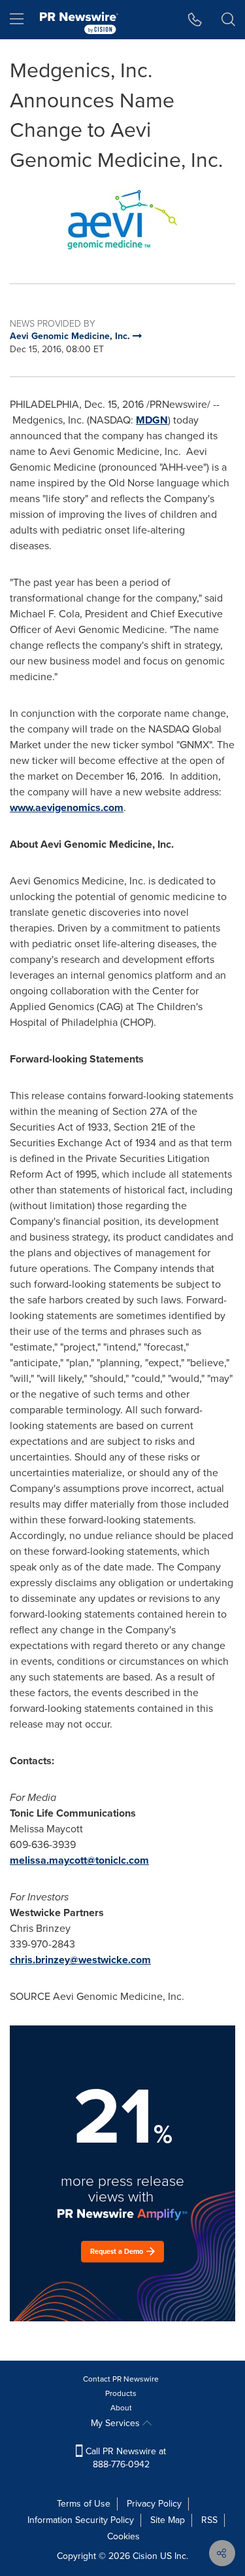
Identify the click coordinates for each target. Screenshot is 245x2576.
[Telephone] (195, 20)
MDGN (152, 420)
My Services (117, 2423)
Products (121, 2393)
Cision (145, 2556)
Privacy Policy (154, 2504)
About (121, 2408)
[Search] (228, 20)
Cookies (123, 2536)
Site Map (168, 2520)
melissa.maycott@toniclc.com (79, 1860)
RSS (209, 2520)
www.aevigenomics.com (67, 807)
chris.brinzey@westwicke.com (80, 1960)
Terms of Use (84, 2504)
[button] (122, 220)
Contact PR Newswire (121, 2379)
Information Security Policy (81, 2520)
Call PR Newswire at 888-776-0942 (124, 2458)
